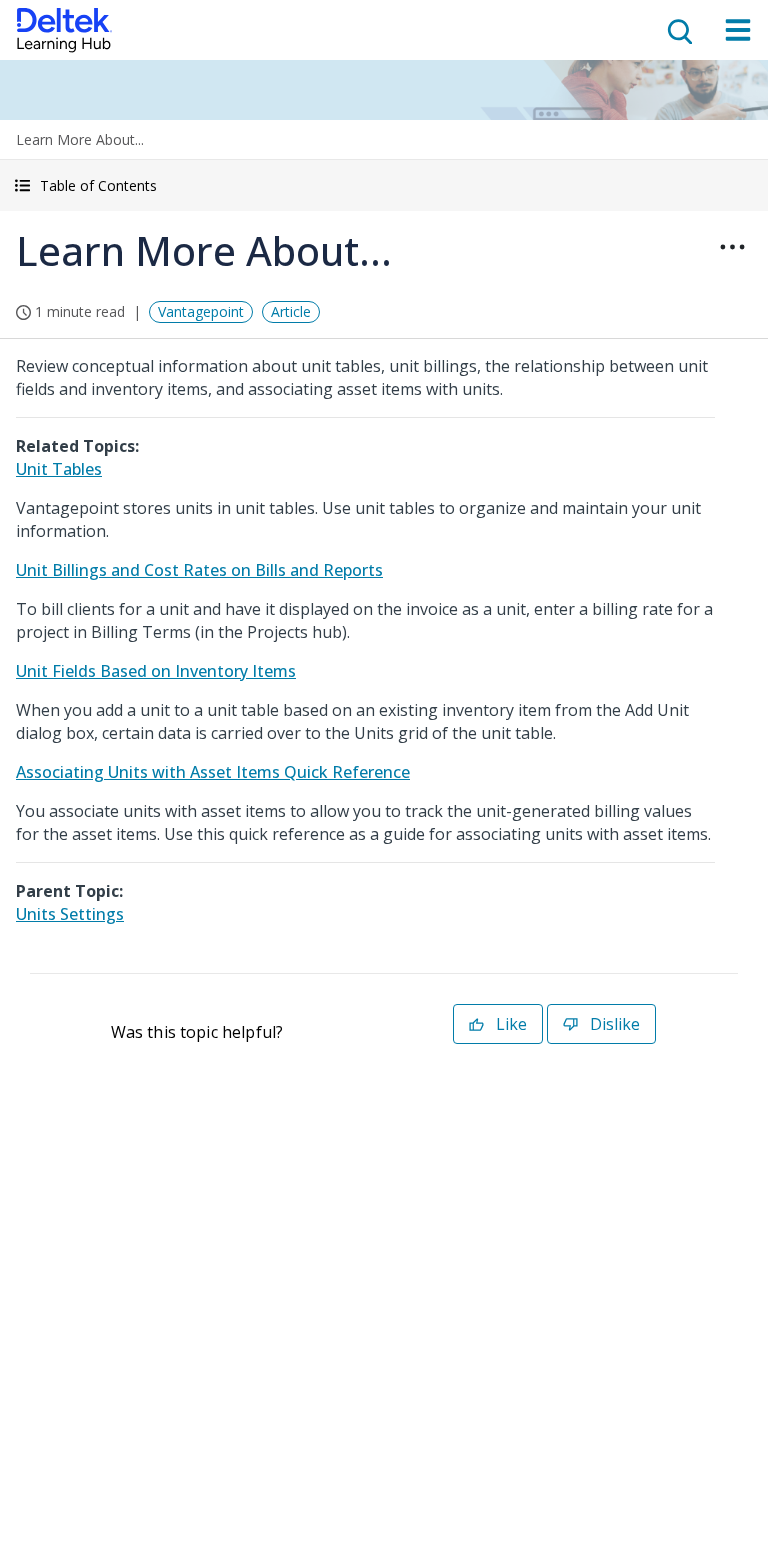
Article (291, 311)
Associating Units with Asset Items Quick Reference (213, 772)
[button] (384, 185)
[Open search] (678, 30)
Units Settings (70, 914)
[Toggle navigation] (738, 30)
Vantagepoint (201, 311)
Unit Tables (59, 469)
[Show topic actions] (732, 247)
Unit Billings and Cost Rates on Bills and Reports (199, 570)
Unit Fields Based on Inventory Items (156, 671)
